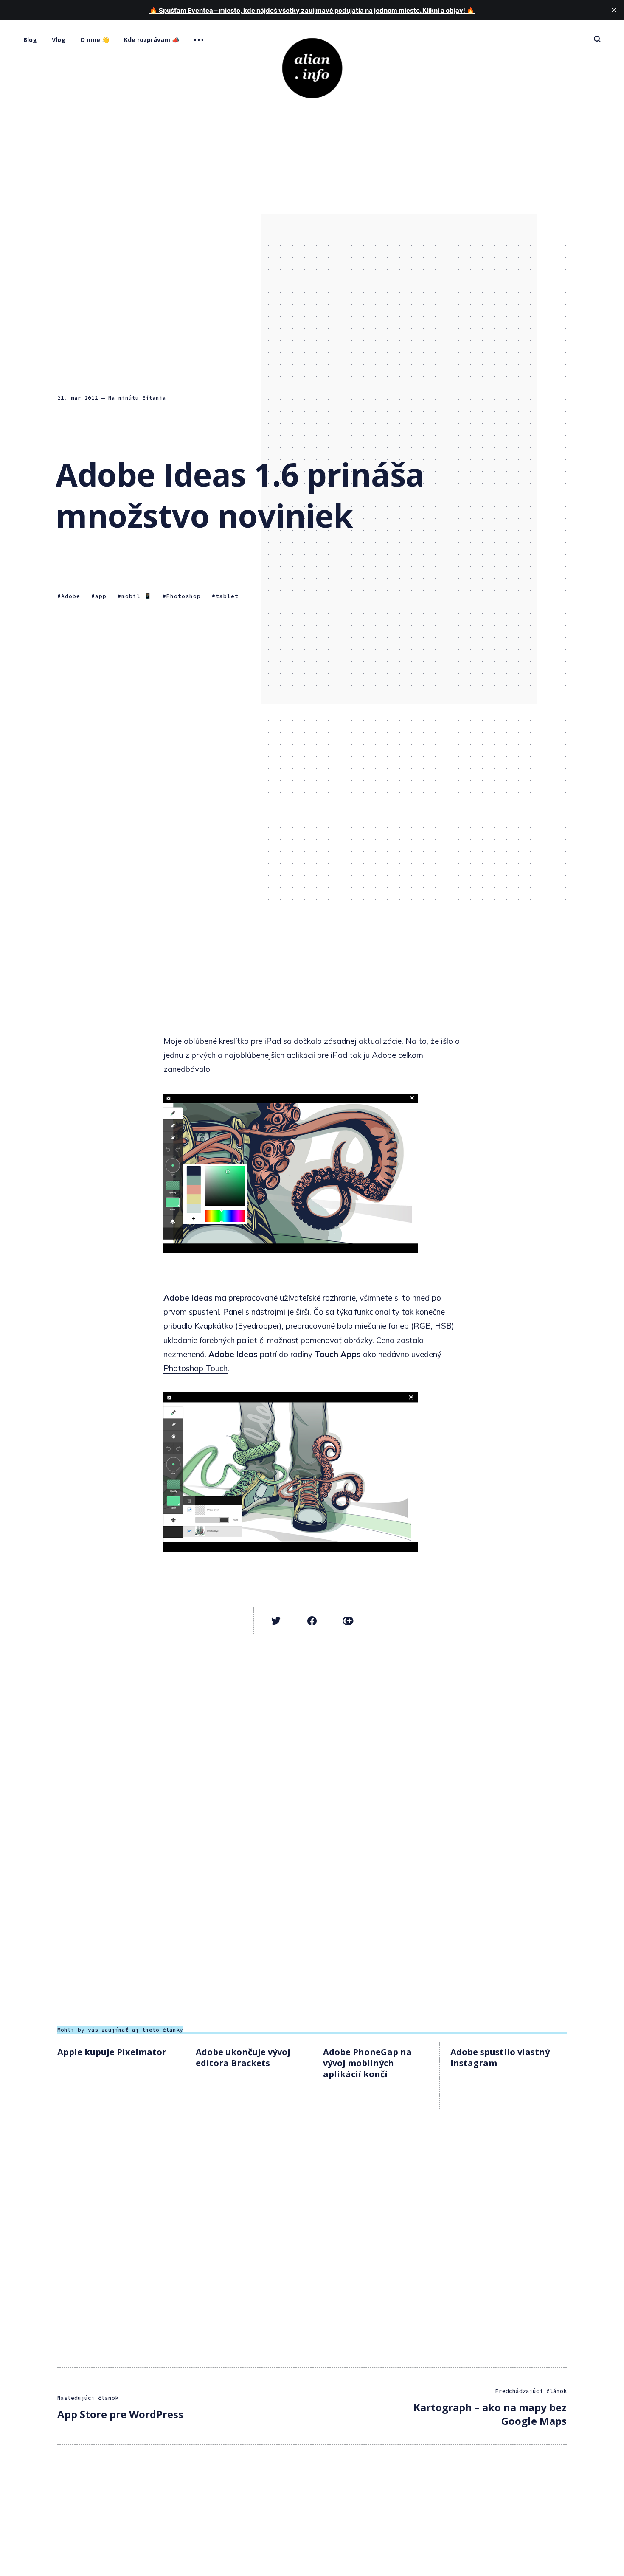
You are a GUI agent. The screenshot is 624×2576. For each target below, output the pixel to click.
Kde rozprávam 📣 (152, 40)
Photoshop (184, 597)
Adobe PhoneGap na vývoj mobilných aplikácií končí (367, 2063)
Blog (30, 40)
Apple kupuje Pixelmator (112, 2052)
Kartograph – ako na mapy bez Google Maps (490, 2414)
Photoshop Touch (195, 1368)
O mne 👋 (95, 40)
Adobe (71, 597)
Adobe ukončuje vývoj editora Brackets (243, 2057)
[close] (614, 10)
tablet (227, 597)
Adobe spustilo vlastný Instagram (500, 2057)
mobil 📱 (136, 597)
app (101, 597)
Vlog (59, 40)
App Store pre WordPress (120, 2414)
